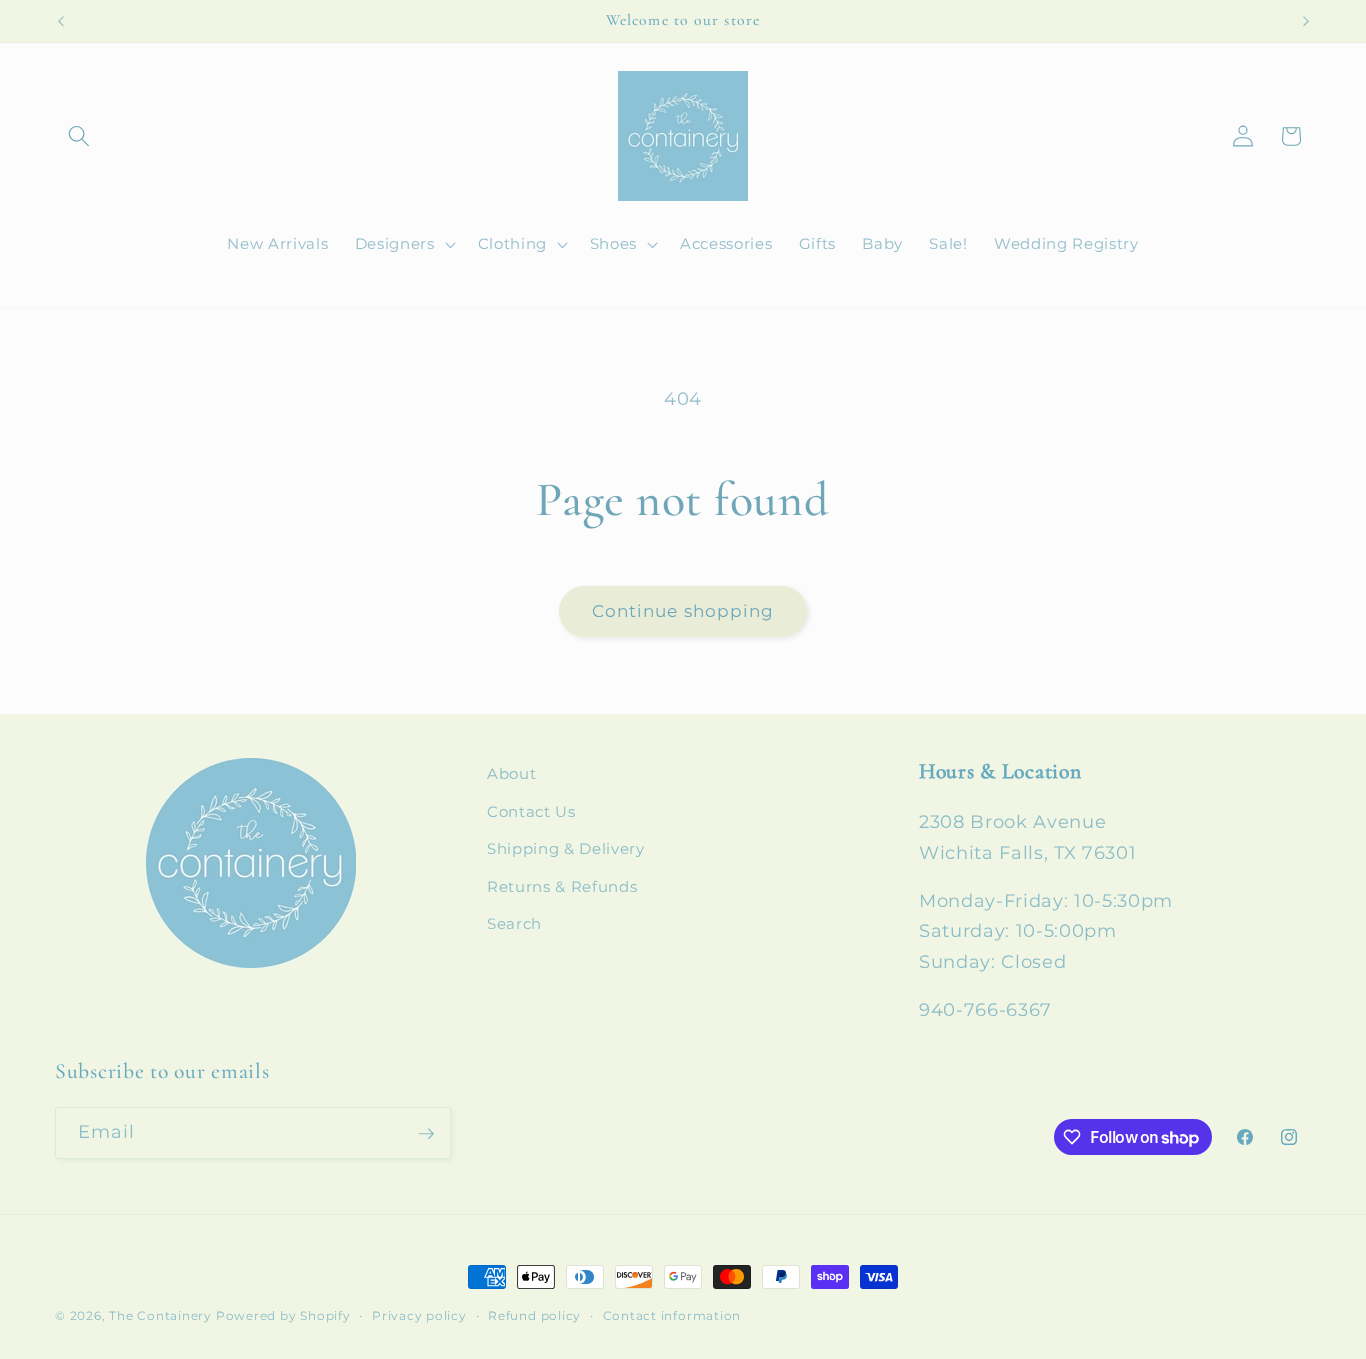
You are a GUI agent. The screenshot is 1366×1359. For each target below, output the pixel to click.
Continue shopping (683, 611)
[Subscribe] (426, 1134)
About (511, 773)
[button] (79, 136)
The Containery (160, 1315)
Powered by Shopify (283, 1315)
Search (514, 924)
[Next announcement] (1306, 21)
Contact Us (531, 811)
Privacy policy (419, 1315)
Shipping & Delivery (566, 849)
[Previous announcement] (61, 21)
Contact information (672, 1315)
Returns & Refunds (562, 886)
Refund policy (534, 1315)
